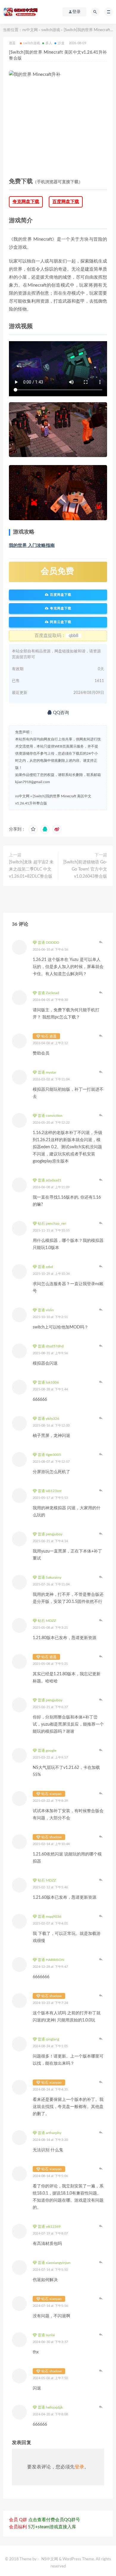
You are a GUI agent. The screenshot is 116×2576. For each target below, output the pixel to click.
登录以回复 (101, 942)
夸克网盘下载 (26, 202)
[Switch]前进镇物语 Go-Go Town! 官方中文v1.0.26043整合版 (85, 869)
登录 (79, 2467)
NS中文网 (50, 2559)
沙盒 (61, 43)
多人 (49, 43)
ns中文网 (30, 30)
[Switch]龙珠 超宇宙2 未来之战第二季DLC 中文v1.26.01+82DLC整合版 (31, 869)
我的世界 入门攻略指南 (32, 546)
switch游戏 (51, 30)
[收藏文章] (33, 829)
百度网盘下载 (66, 202)
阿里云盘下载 (60, 622)
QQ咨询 (60, 713)
